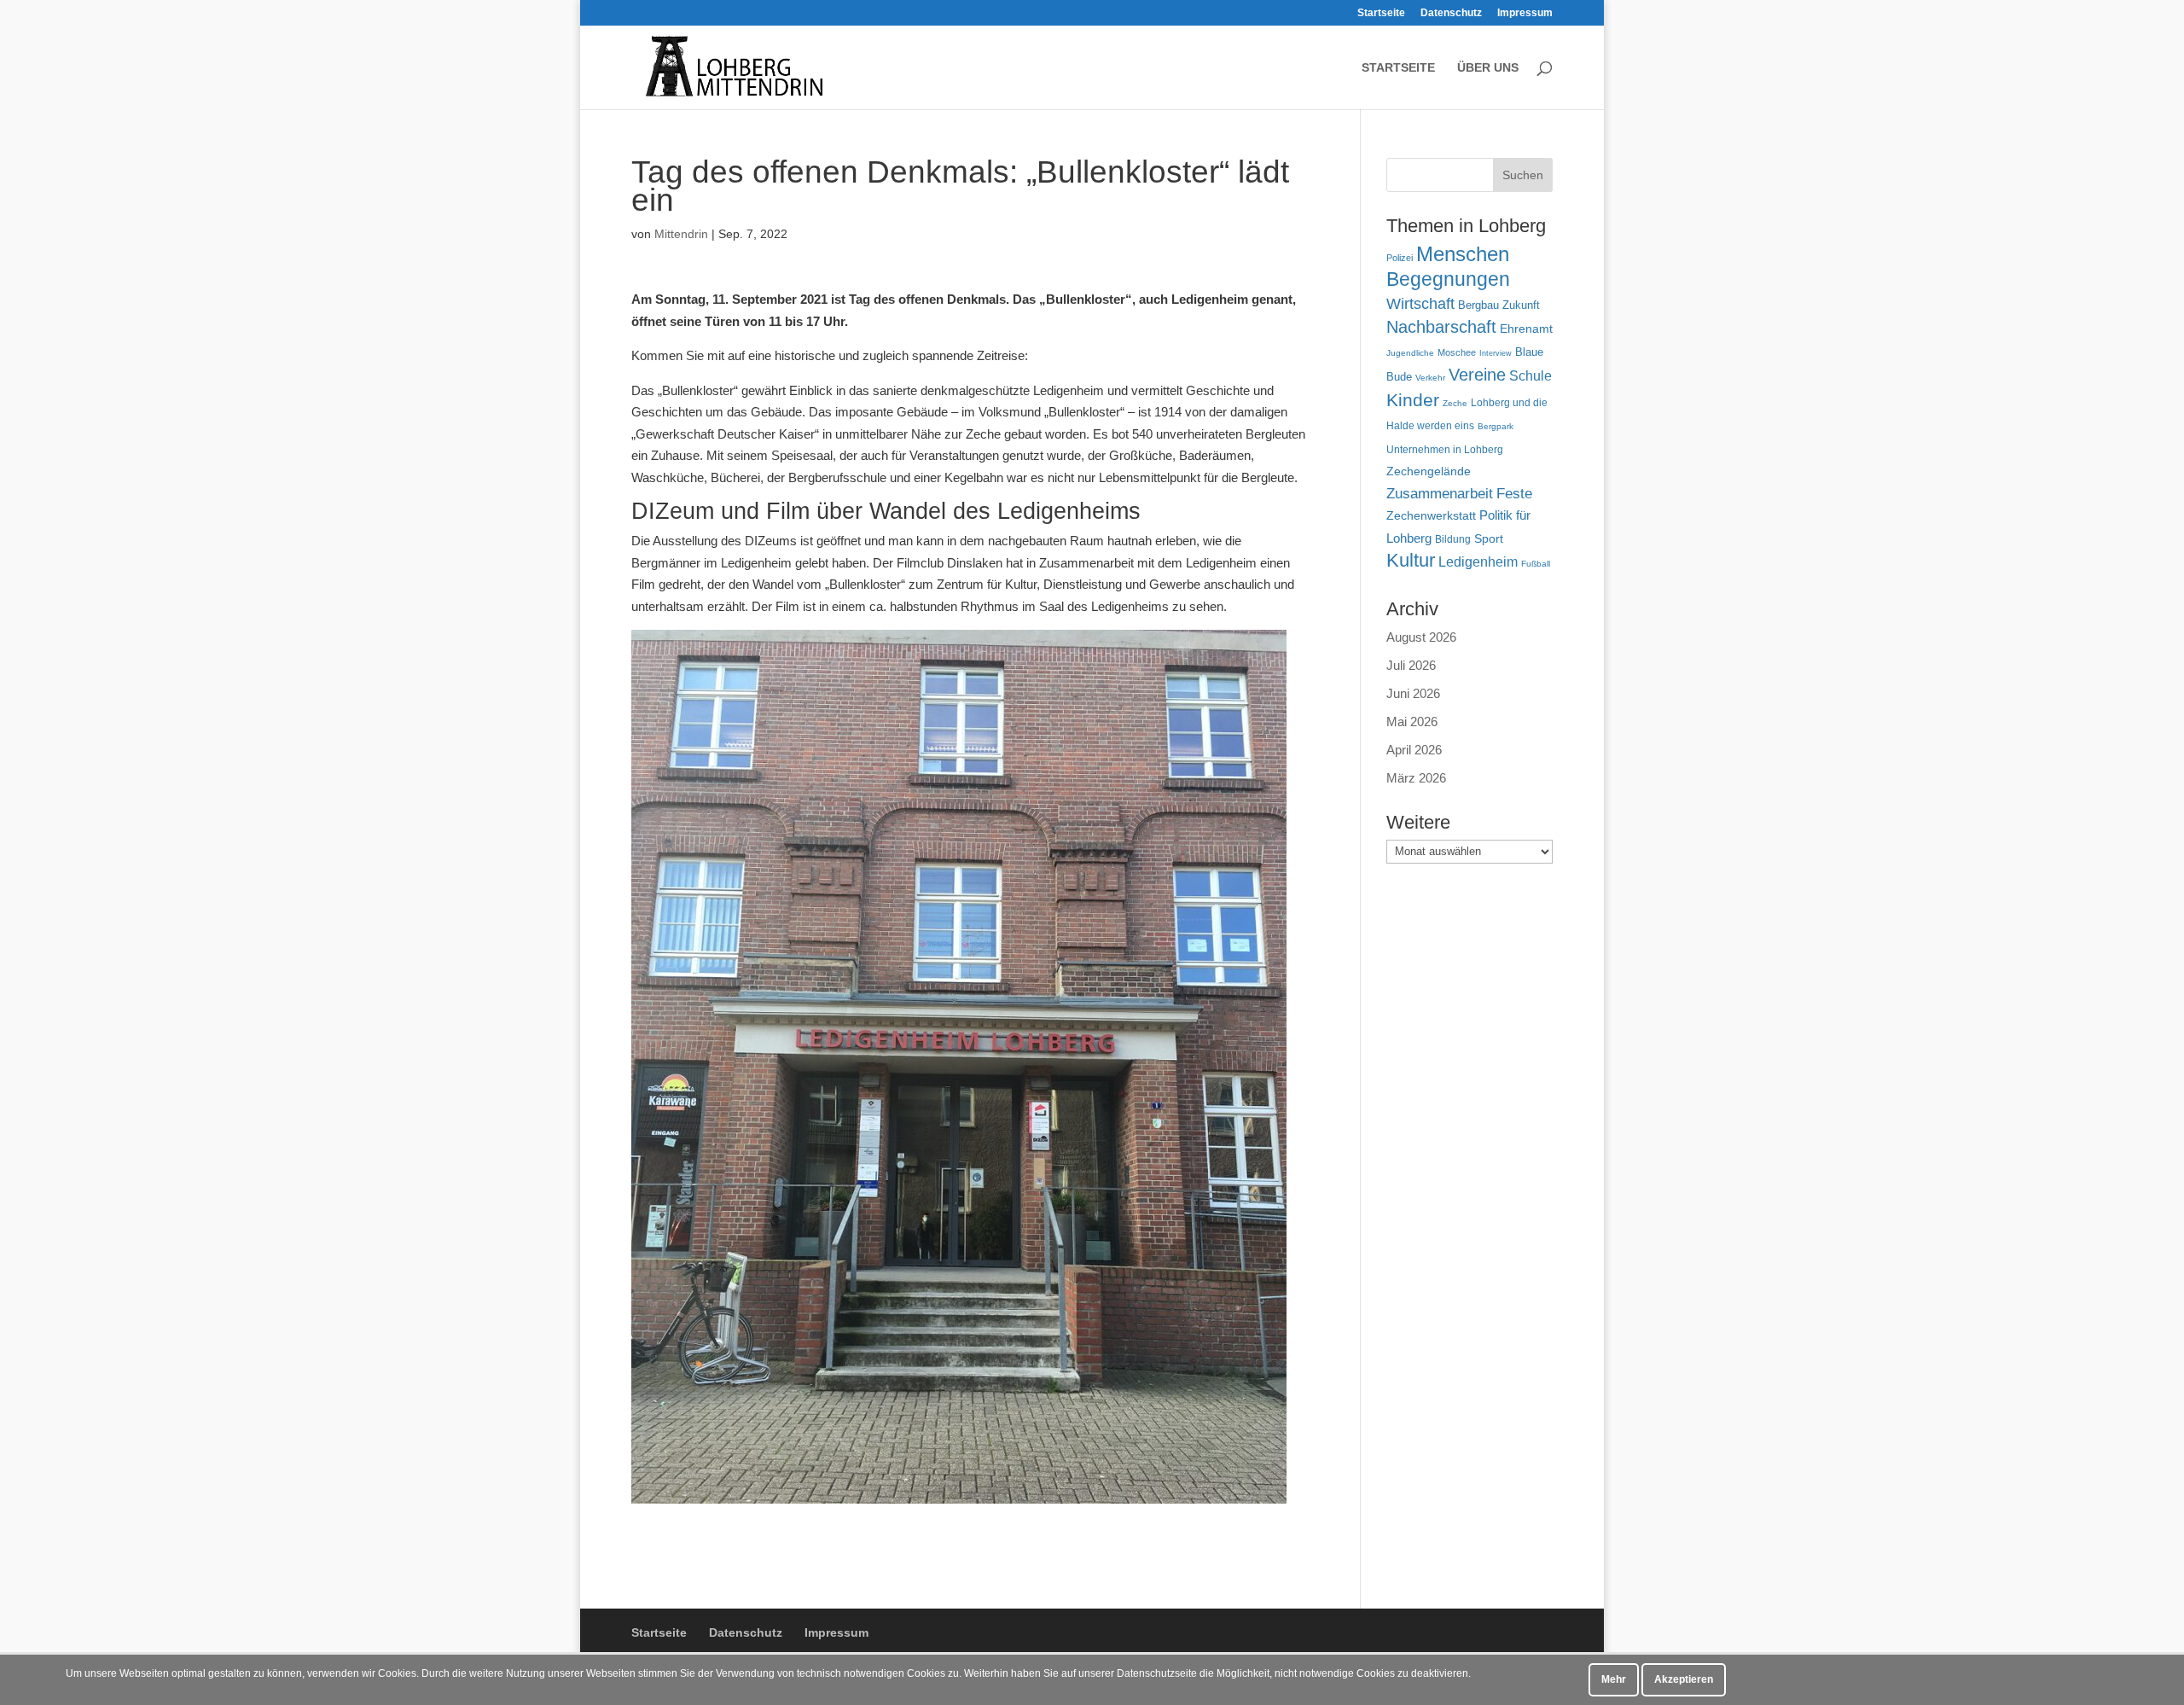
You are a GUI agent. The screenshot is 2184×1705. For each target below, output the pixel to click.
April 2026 (1414, 750)
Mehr (1614, 1679)
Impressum (1525, 13)
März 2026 (1416, 778)
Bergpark (1496, 426)
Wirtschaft (1420, 303)
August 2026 (1421, 637)
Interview (1496, 353)
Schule (1531, 376)
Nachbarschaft (1441, 327)
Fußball (1536, 564)
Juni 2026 (1413, 693)
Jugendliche (1410, 353)
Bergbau (1478, 306)
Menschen (1463, 254)
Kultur (1411, 560)
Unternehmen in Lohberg (1445, 449)
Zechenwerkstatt (1431, 515)
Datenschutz (1451, 13)
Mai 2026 (1412, 722)
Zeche (1455, 403)
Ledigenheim (1478, 562)
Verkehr (1430, 378)
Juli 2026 (1411, 665)
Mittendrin (681, 234)
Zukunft (1521, 305)
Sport (1489, 539)
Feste (1514, 494)
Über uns (1488, 68)
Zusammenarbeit (1440, 493)
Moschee (1457, 352)
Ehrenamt (1526, 329)
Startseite (1381, 13)
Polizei (1400, 258)
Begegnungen (1448, 279)
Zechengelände (1429, 471)
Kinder (1413, 400)
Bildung (1453, 539)
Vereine (1477, 375)
